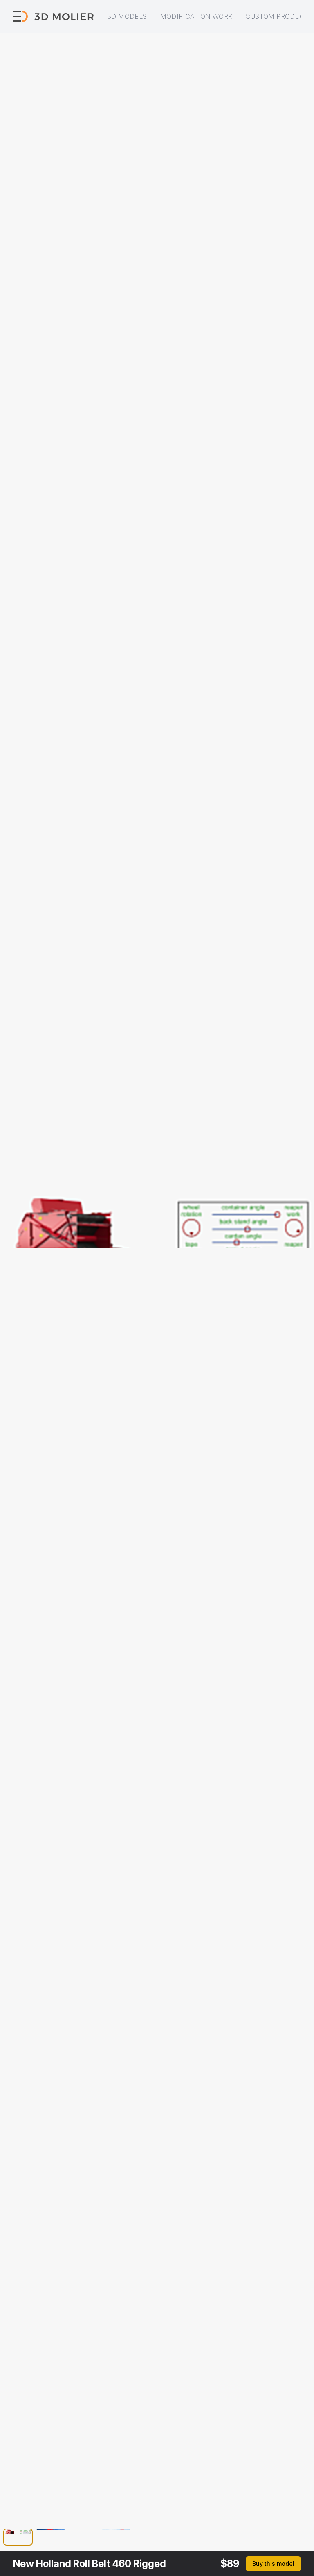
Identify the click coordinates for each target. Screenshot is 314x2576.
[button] (18, 2538)
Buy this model (273, 2564)
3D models (127, 16)
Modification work (196, 16)
